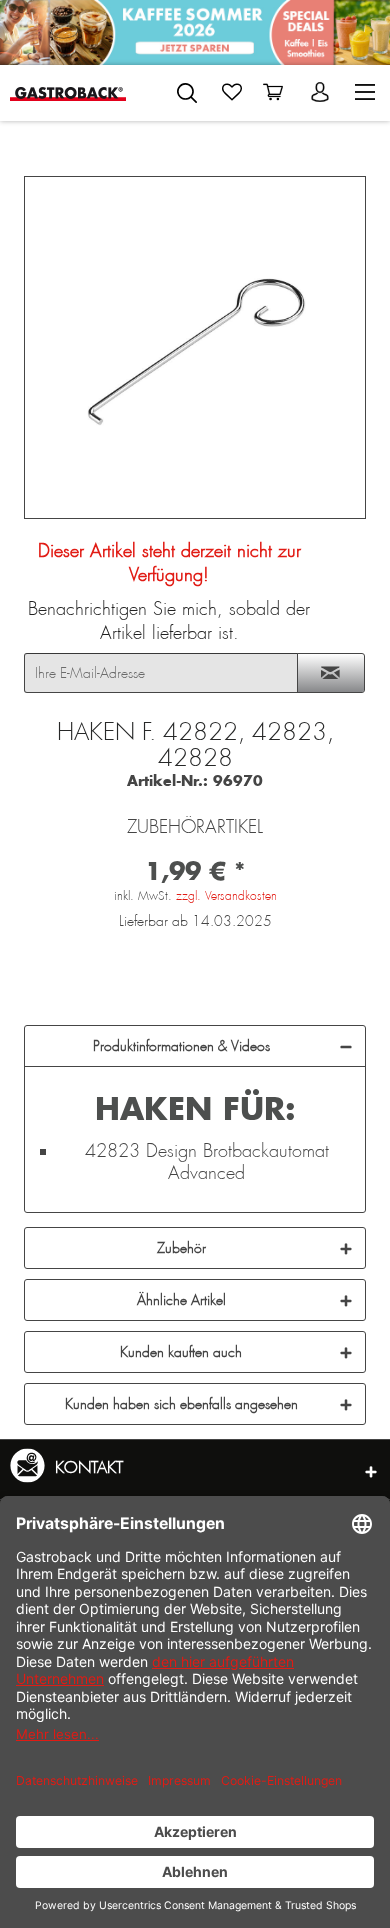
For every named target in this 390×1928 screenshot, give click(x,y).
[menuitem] (187, 89)
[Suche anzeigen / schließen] (187, 93)
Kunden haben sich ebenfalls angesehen (181, 1404)
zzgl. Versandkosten (226, 896)
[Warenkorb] (277, 92)
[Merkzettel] (232, 92)
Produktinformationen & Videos (181, 1046)
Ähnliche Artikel (181, 1300)
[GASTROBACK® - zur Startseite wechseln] (68, 92)
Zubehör (181, 1248)
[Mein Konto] (322, 92)
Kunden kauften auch (181, 1352)
